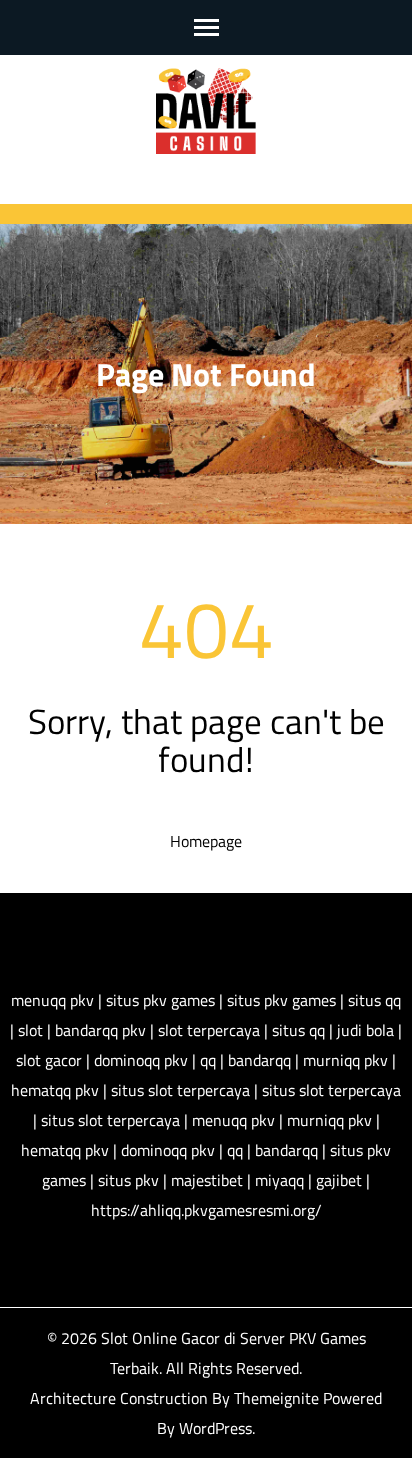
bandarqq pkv (100, 1030)
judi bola (365, 1030)
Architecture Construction (121, 1398)
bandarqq (259, 1060)
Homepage (206, 841)
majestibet (207, 1180)
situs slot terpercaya (180, 1090)
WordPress (215, 1428)
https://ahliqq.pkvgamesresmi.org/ (206, 1210)
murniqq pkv (345, 1060)
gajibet (339, 1180)
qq (208, 1060)
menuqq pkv (52, 1000)
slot (30, 1030)
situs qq (374, 1000)
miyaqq (279, 1180)
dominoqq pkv (141, 1060)
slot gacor (49, 1060)
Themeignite (276, 1398)
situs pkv (128, 1180)
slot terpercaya (209, 1030)
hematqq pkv (55, 1090)
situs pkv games (160, 1000)
